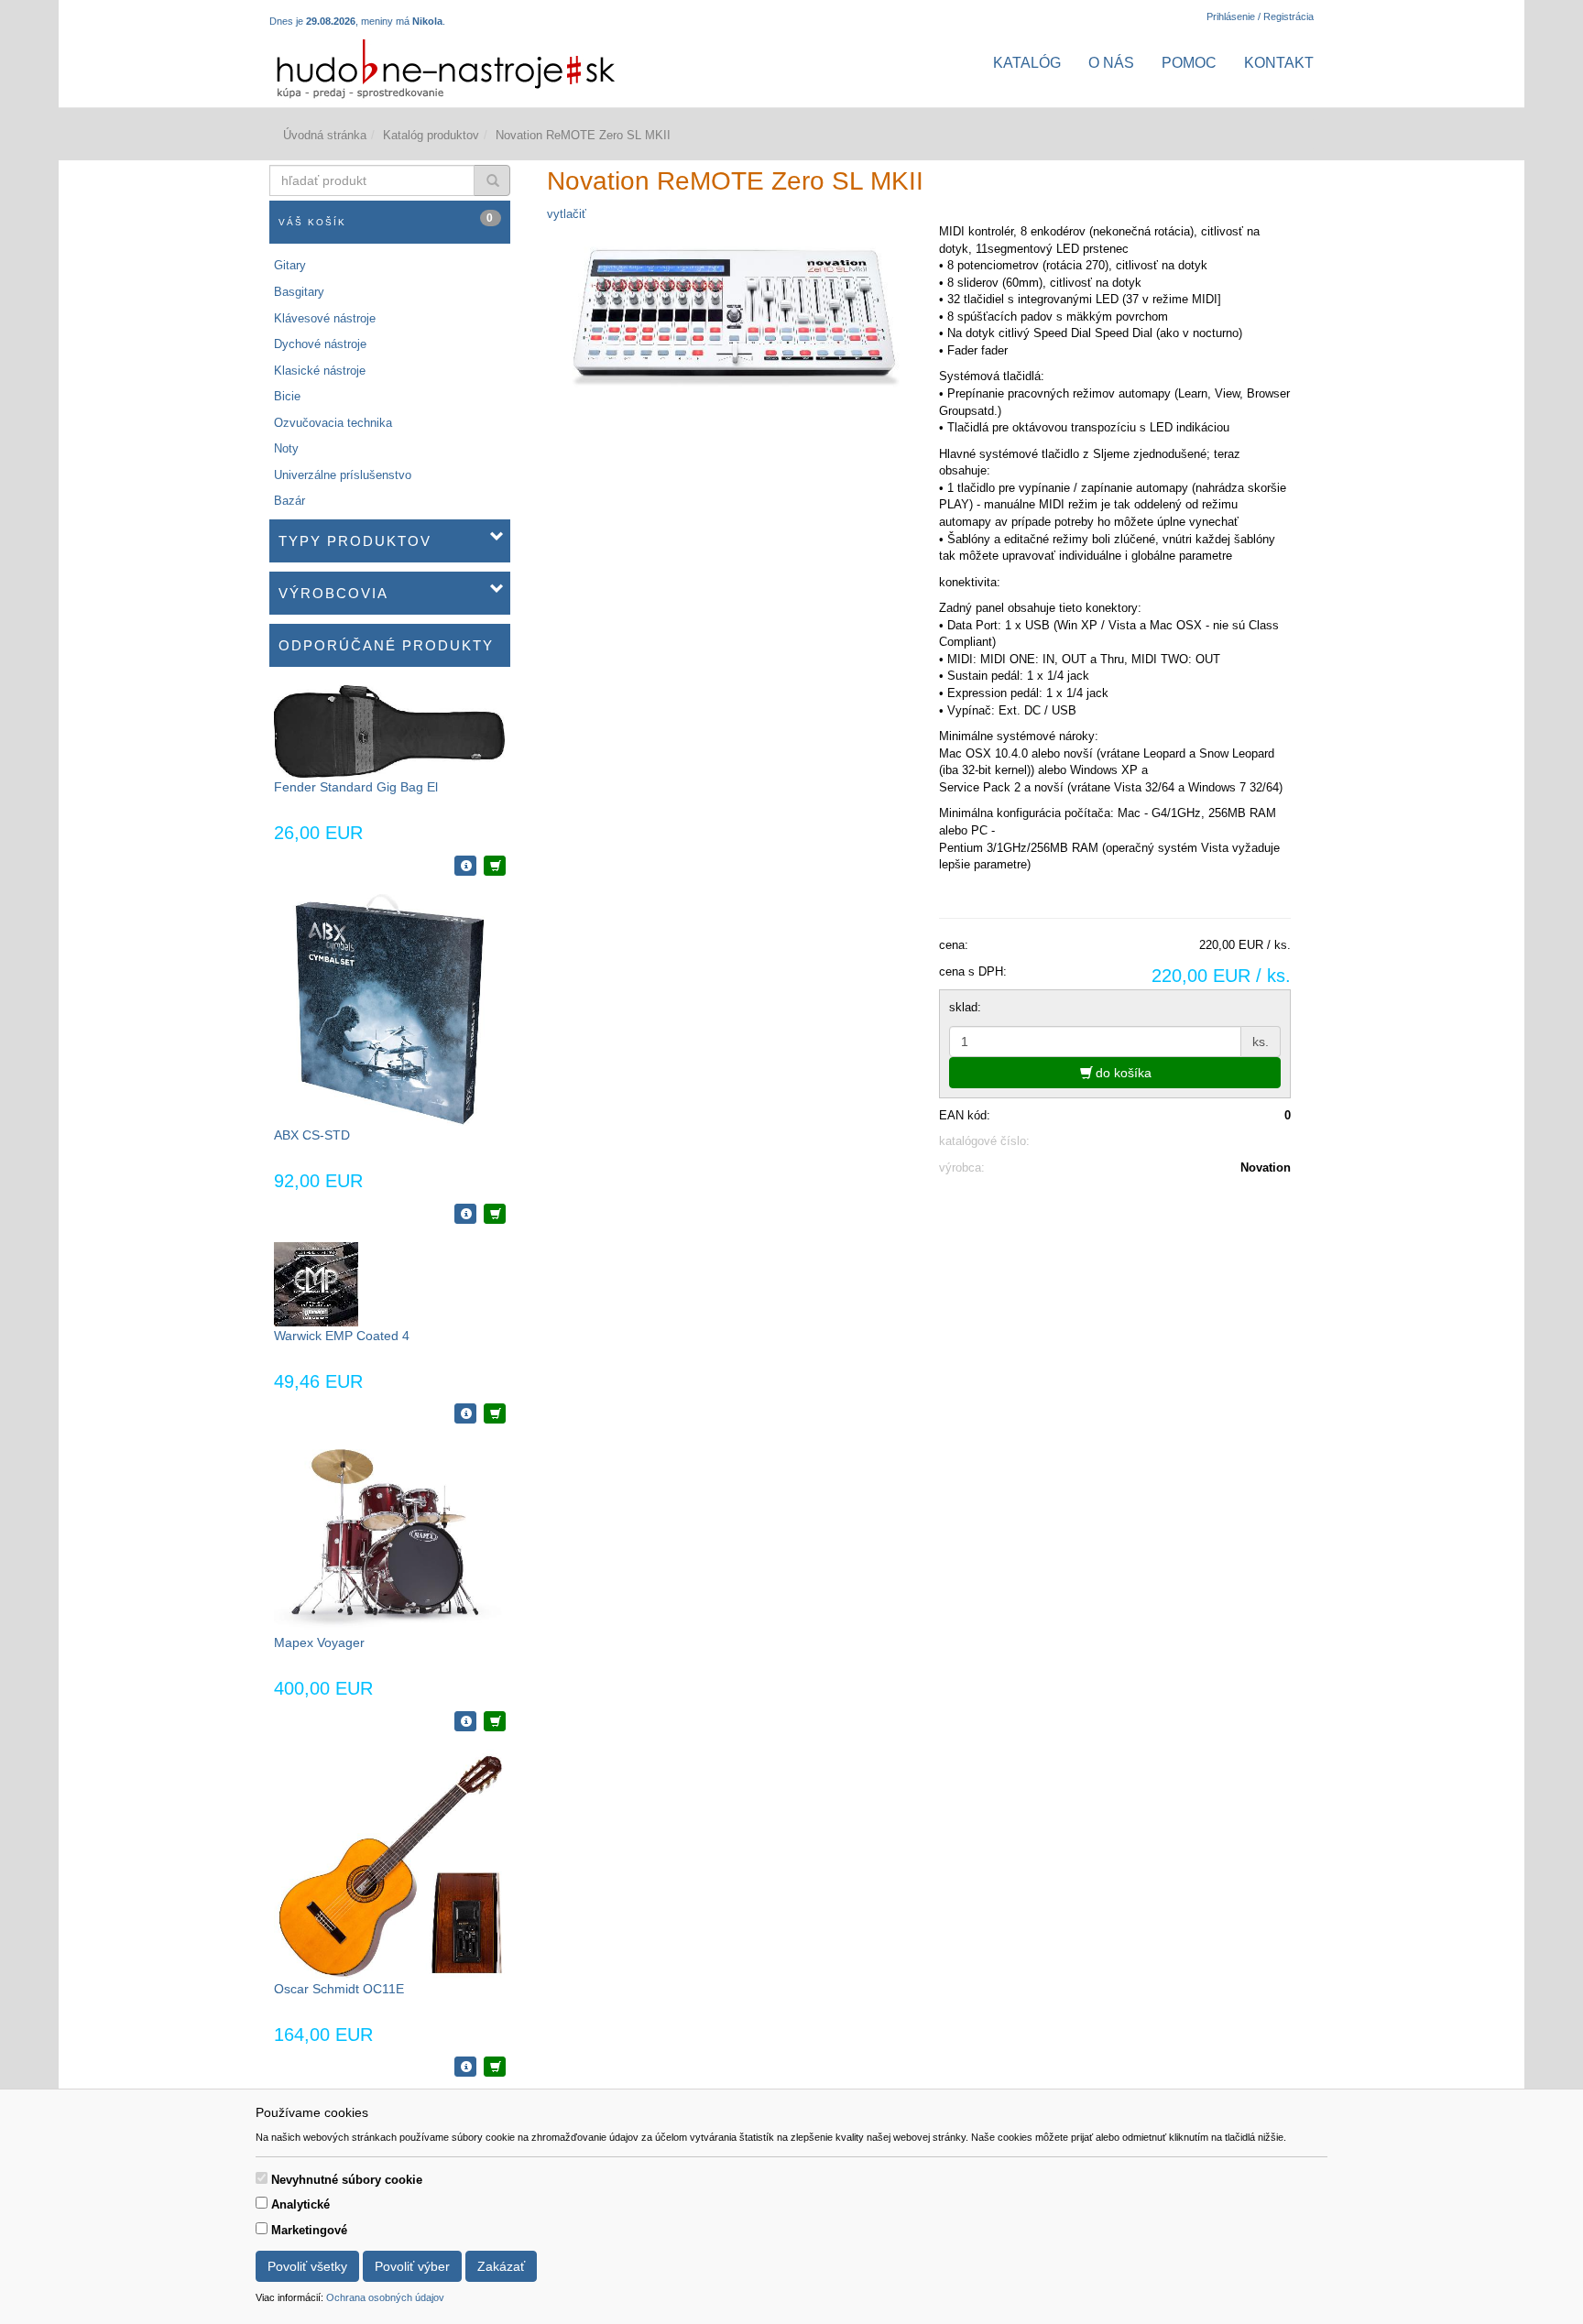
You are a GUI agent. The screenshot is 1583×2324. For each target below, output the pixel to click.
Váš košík (387, 219)
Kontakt (1279, 63)
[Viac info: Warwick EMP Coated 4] (465, 1413)
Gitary (290, 265)
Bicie (287, 396)
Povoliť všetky (307, 2266)
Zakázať (501, 2266)
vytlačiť (567, 214)
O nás (1111, 63)
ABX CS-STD (312, 1135)
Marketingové (309, 2230)
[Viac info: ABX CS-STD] (465, 1214)
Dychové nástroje (320, 344)
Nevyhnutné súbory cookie (347, 2180)
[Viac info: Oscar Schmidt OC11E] (465, 2067)
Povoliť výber (412, 2266)
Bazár (289, 501)
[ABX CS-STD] (390, 1009)
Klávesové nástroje (325, 318)
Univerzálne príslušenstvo (343, 475)
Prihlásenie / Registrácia (1260, 16)
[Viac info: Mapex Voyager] (465, 1721)
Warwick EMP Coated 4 (342, 1336)
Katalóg (1027, 63)
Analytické (300, 2204)
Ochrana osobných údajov (385, 2297)
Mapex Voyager (319, 1642)
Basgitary (299, 292)
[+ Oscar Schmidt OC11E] (495, 2067)
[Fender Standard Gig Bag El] (389, 731)
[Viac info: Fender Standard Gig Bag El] (465, 866)
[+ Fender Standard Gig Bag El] (495, 866)
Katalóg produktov (431, 135)
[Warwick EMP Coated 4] (316, 1283)
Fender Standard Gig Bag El (356, 787)
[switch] (262, 2178)
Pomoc (1189, 63)
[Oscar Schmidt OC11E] (389, 1864)
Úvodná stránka (325, 135)
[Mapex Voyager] (389, 1537)
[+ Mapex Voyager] (495, 1721)
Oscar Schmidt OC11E (339, 1989)
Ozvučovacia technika (333, 423)
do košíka (1122, 1073)
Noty (286, 448)
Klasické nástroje (320, 371)
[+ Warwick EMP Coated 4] (495, 1413)
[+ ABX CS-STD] (495, 1214)
